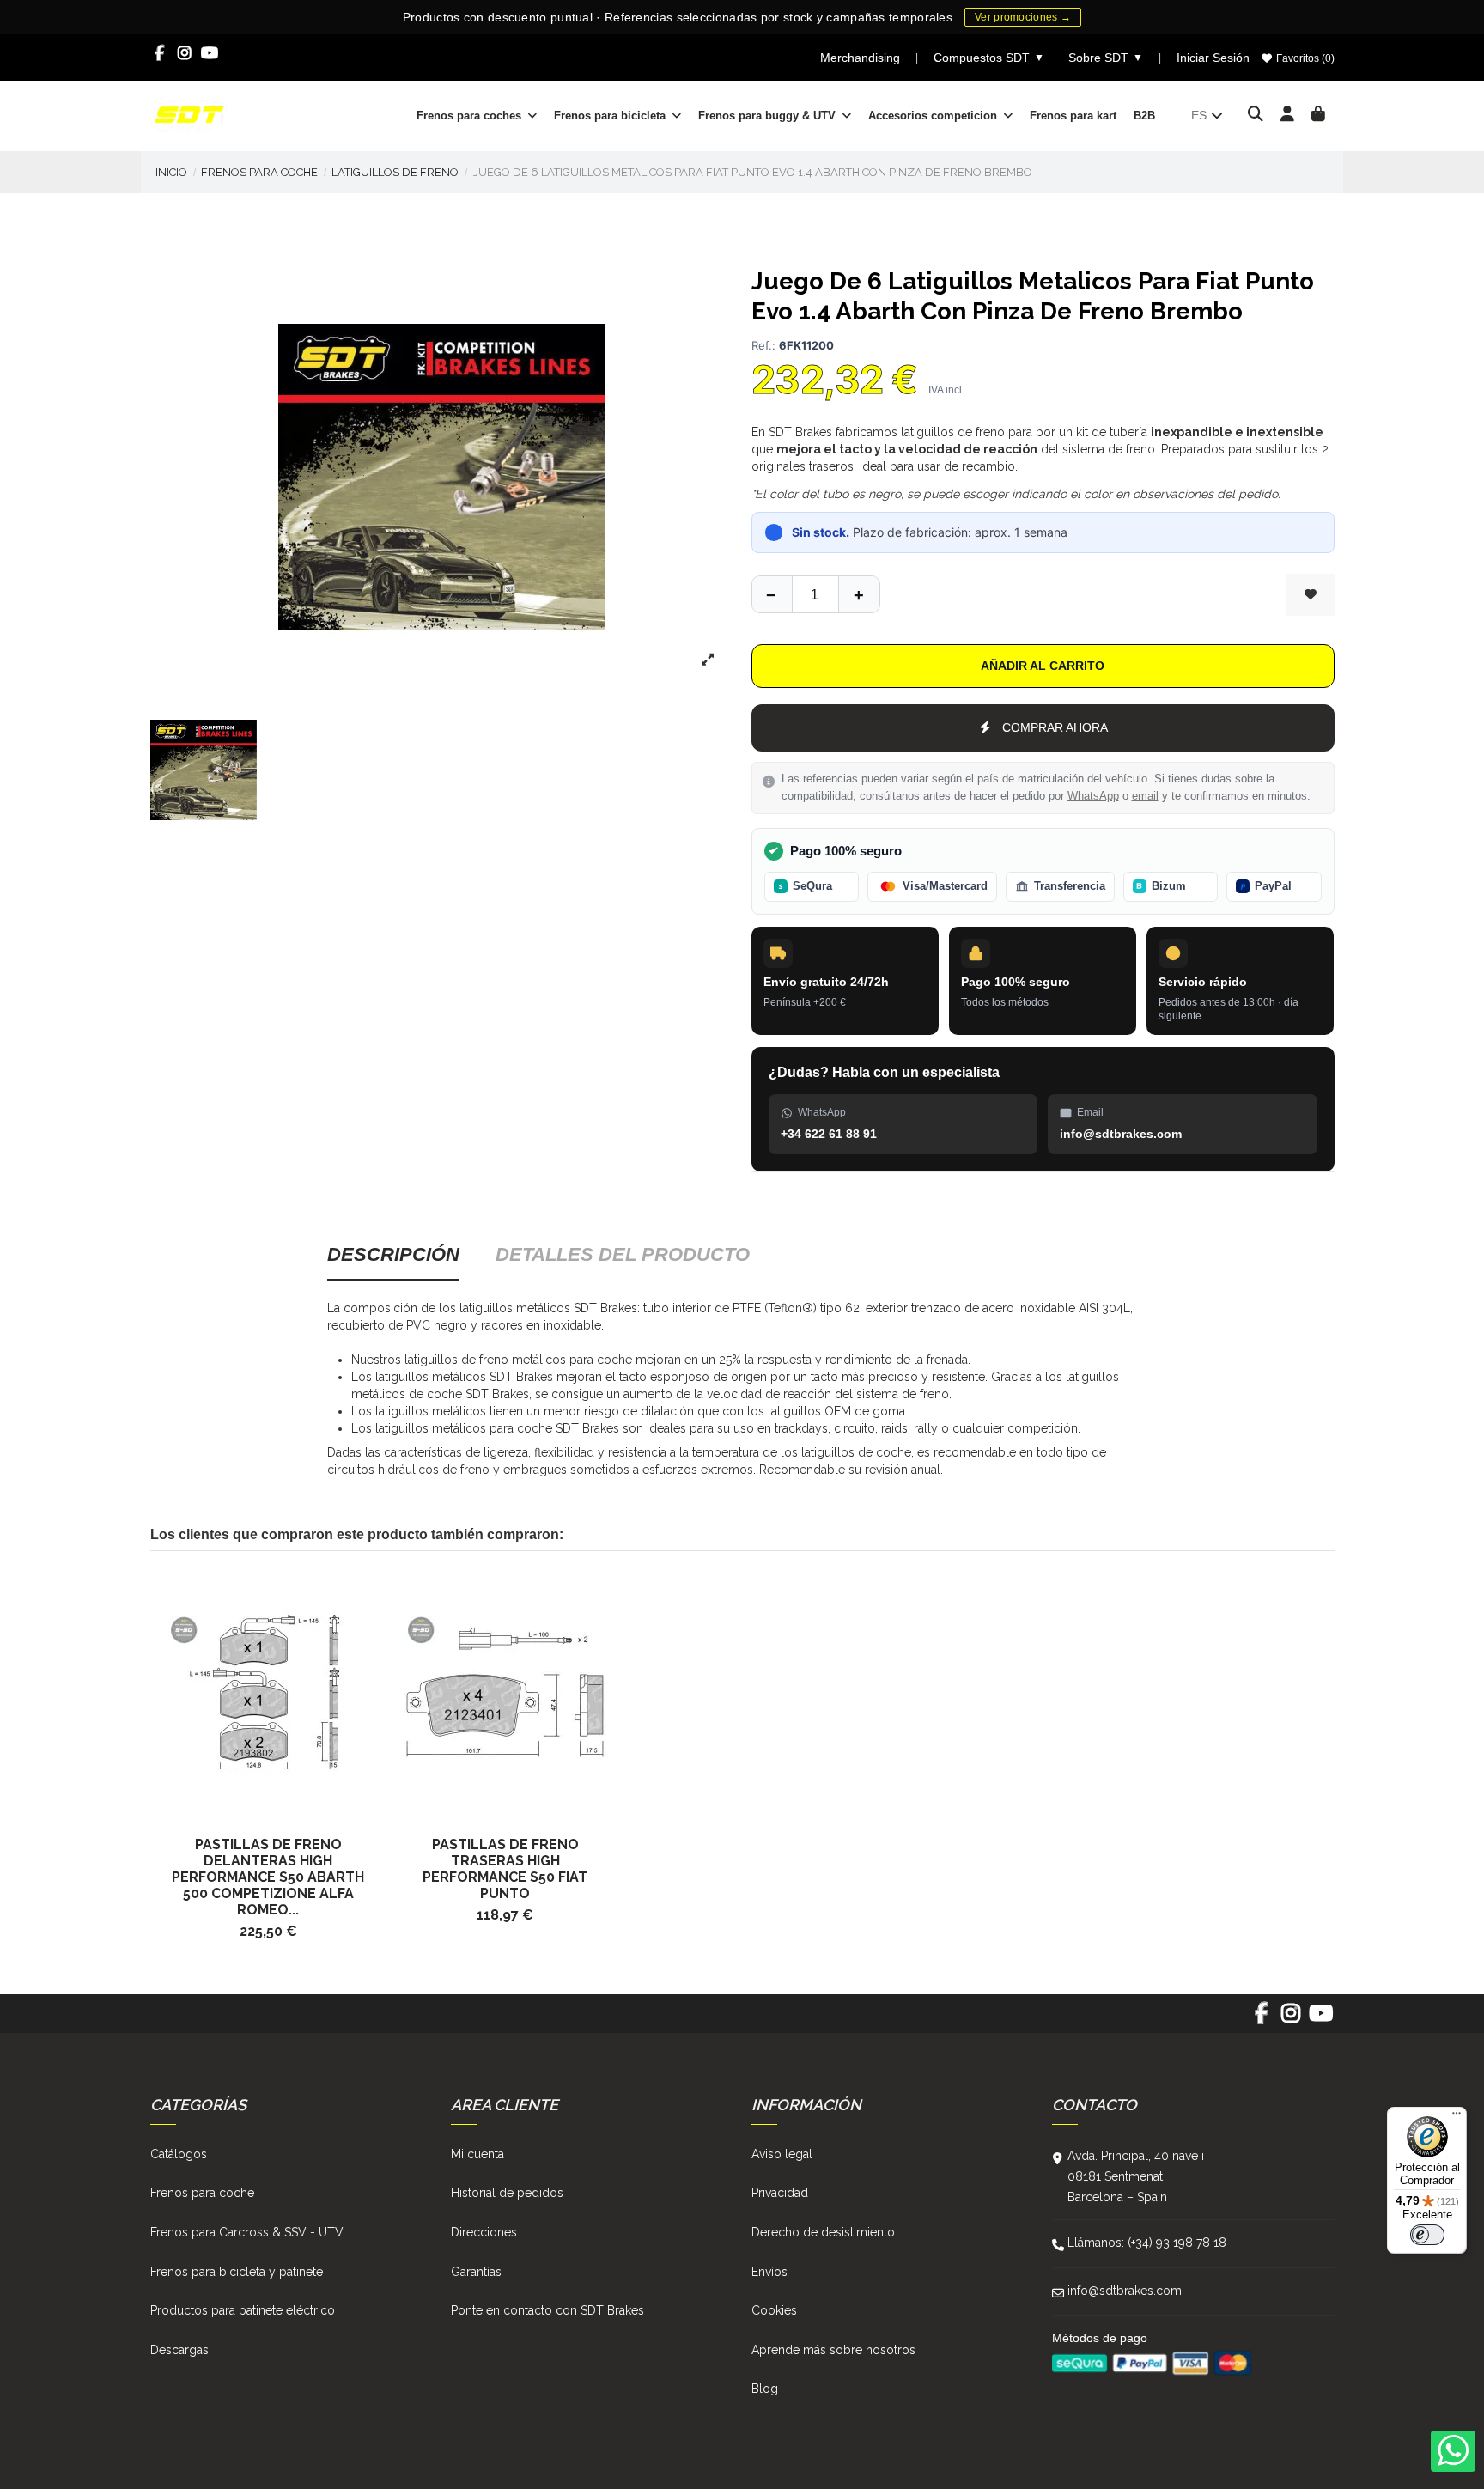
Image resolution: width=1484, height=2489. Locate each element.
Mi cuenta (477, 2154)
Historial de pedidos (507, 2193)
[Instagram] (185, 53)
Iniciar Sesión (1213, 58)
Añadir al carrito (1043, 666)
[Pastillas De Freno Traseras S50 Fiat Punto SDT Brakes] (505, 1692)
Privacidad (780, 2193)
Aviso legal (782, 2154)
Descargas (179, 2350)
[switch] (1427, 2235)
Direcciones (484, 2232)
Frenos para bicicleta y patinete (237, 2272)
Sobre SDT (1106, 58)
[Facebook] (160, 53)
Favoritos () (1304, 58)
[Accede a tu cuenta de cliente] (1288, 115)
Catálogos (179, 2154)
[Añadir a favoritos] (1311, 595)
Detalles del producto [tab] (623, 1254)
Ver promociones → (1023, 17)
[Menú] (1457, 2117)
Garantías (476, 2272)
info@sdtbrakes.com (1125, 2291)
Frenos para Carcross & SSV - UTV (247, 2232)
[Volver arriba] (859, 594)
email (1145, 796)
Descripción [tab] (393, 1254)
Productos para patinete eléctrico (243, 2310)
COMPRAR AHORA (1055, 727)
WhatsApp (1093, 796)
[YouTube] (210, 53)
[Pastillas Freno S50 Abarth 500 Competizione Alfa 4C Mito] (269, 1692)
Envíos (769, 2272)
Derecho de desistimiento (823, 2232)
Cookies (774, 2310)
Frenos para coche (202, 2193)
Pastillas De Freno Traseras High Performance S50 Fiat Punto (505, 1869)
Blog (765, 2389)
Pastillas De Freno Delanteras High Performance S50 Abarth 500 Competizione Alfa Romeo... (268, 1877)
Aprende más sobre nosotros (833, 2350)
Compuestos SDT (989, 58)
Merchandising (860, 58)
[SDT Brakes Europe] (189, 114)
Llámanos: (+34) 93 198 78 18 (1147, 2243)
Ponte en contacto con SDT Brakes (547, 2310)
